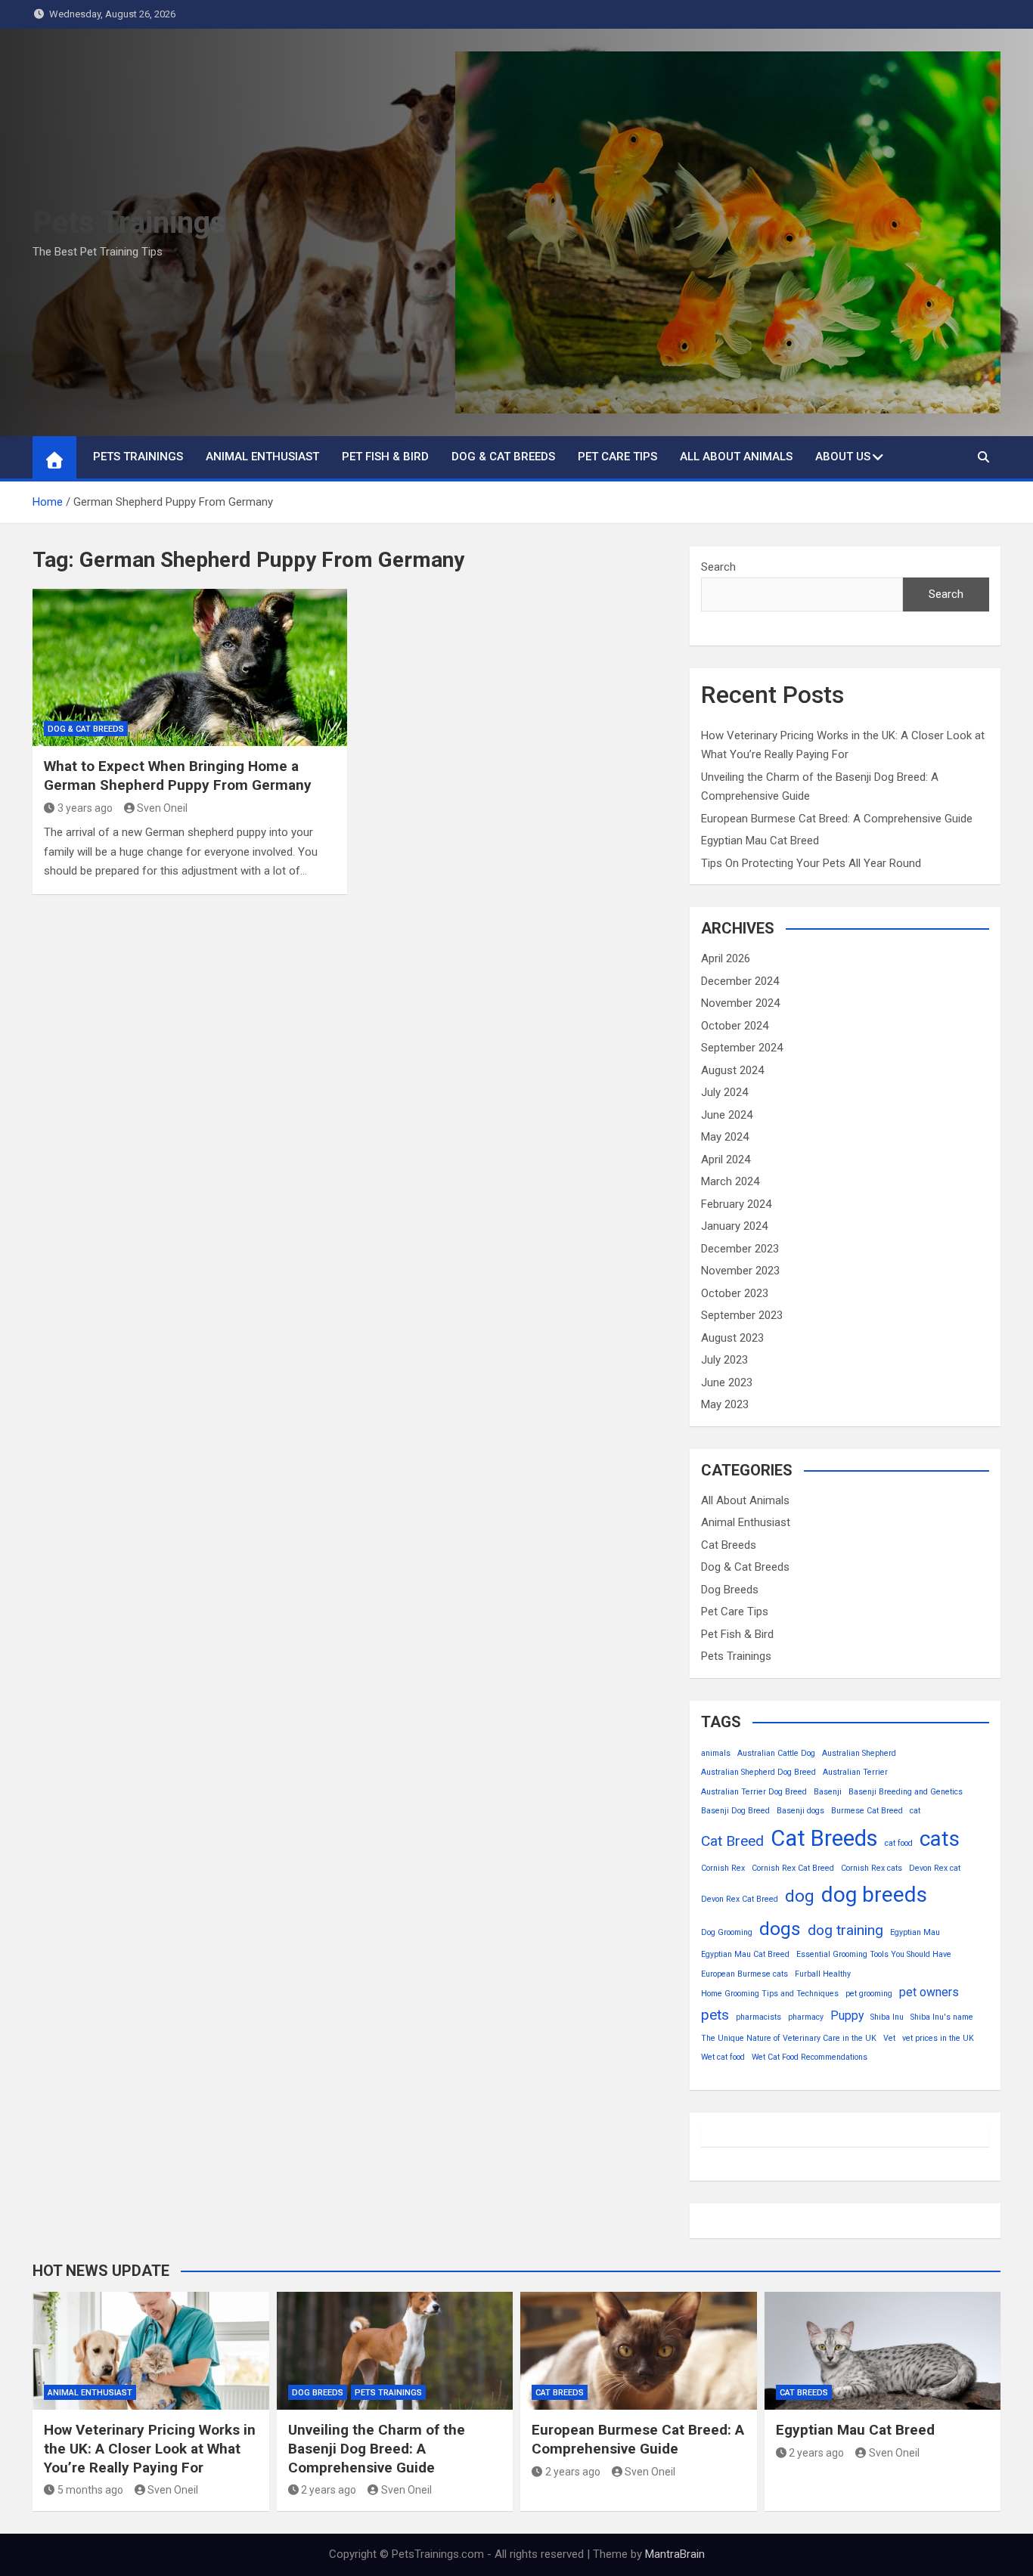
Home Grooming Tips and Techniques (770, 1994)
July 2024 (724, 1092)
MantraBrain (675, 2554)
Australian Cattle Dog (776, 1753)
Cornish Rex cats (872, 1868)
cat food (899, 1843)
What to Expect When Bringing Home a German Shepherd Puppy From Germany (178, 776)
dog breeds (874, 1895)
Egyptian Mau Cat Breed (760, 841)
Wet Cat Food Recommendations (810, 2057)
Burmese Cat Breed (867, 1811)
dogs (780, 1929)
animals (716, 1753)
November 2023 (740, 1271)
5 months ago (90, 2490)
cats (940, 1839)
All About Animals (736, 457)
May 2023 (725, 1404)
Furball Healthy (823, 1974)
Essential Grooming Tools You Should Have (874, 1954)
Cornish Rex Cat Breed (793, 1868)
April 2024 (726, 1160)
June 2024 (727, 1115)
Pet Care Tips (617, 457)
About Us (843, 457)
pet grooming (869, 1994)
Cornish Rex (723, 1868)
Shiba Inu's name (942, 2017)
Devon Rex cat (935, 1868)
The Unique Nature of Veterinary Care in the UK (789, 2038)
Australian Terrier (855, 1772)
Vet (889, 2038)
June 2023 (727, 1382)
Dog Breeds (730, 1590)
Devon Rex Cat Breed (740, 1899)
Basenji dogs (800, 1811)
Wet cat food (723, 2057)
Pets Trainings (129, 223)
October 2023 (735, 1293)
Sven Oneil (162, 808)
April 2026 (726, 958)
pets (715, 2015)
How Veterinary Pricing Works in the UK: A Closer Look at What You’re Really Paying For (150, 2448)
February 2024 (736, 1204)
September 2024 (742, 1048)
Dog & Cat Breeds (503, 457)
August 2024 (732, 1070)
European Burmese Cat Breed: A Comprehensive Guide (837, 819)
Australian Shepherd (859, 1753)
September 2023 (742, 1315)
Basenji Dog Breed (735, 1811)
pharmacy (806, 2017)
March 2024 (730, 1181)
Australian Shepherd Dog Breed (758, 1772)
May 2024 (725, 1137)
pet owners (929, 1992)
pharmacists (758, 2017)
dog (800, 1896)
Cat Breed (732, 1841)
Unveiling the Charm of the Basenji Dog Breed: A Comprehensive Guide (377, 2448)
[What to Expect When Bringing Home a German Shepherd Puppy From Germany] (190, 667)
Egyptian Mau (915, 1932)
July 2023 (724, 1360)
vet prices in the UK (938, 2038)
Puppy (847, 2016)
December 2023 (740, 1249)
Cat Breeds (729, 1545)
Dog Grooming (727, 1932)
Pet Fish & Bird (385, 457)
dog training (845, 1930)
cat (915, 1811)
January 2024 (734, 1226)
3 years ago (85, 808)
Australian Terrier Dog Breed (754, 1792)
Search (718, 567)
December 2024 (740, 981)
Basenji (828, 1792)
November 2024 (740, 1003)
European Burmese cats (745, 1974)
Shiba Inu (887, 2017)
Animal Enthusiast (262, 457)
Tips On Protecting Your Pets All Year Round (811, 863)
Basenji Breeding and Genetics (906, 1792)
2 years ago (329, 2490)
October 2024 (735, 1026)
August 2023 (732, 1338)
